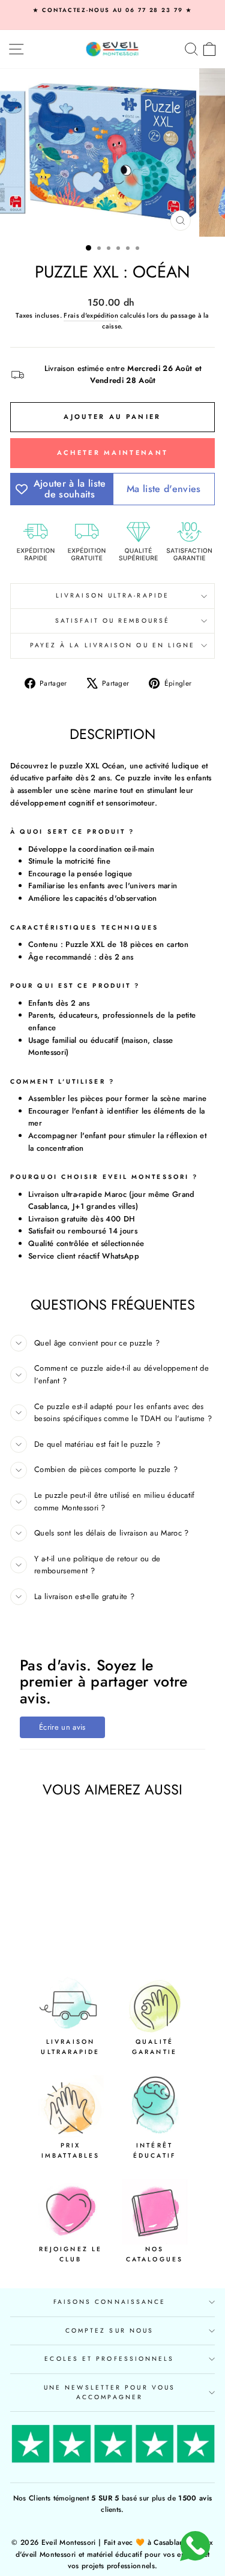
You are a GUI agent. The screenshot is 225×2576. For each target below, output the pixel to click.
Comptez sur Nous (109, 2331)
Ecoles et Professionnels (109, 2359)
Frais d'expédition (91, 315)
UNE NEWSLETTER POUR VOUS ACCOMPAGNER (109, 2392)
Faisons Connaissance (110, 2302)
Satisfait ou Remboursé (112, 621)
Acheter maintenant (112, 453)
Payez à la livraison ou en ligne (113, 645)
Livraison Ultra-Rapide (112, 595)
